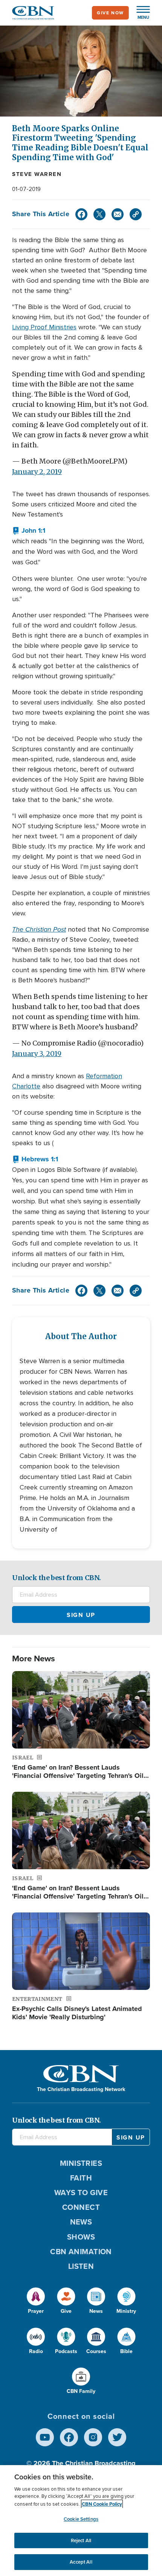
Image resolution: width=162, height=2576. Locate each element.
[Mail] (118, 214)
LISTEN (81, 2266)
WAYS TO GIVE (81, 2193)
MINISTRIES (81, 2163)
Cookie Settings (81, 2519)
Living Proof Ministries (44, 327)
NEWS (81, 2222)
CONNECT (81, 2207)
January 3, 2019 (37, 1054)
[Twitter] (99, 214)
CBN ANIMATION (81, 2252)
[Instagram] (93, 2437)
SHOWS (81, 2237)
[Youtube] (45, 2437)
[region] (81, 2521)
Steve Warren (37, 174)
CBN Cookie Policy (102, 2504)
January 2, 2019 (37, 472)
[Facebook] (81, 214)
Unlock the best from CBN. (57, 1578)
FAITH (81, 2178)
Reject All (81, 2540)
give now (110, 13)
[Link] (136, 214)
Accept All (81, 2562)
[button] (139, 13)
